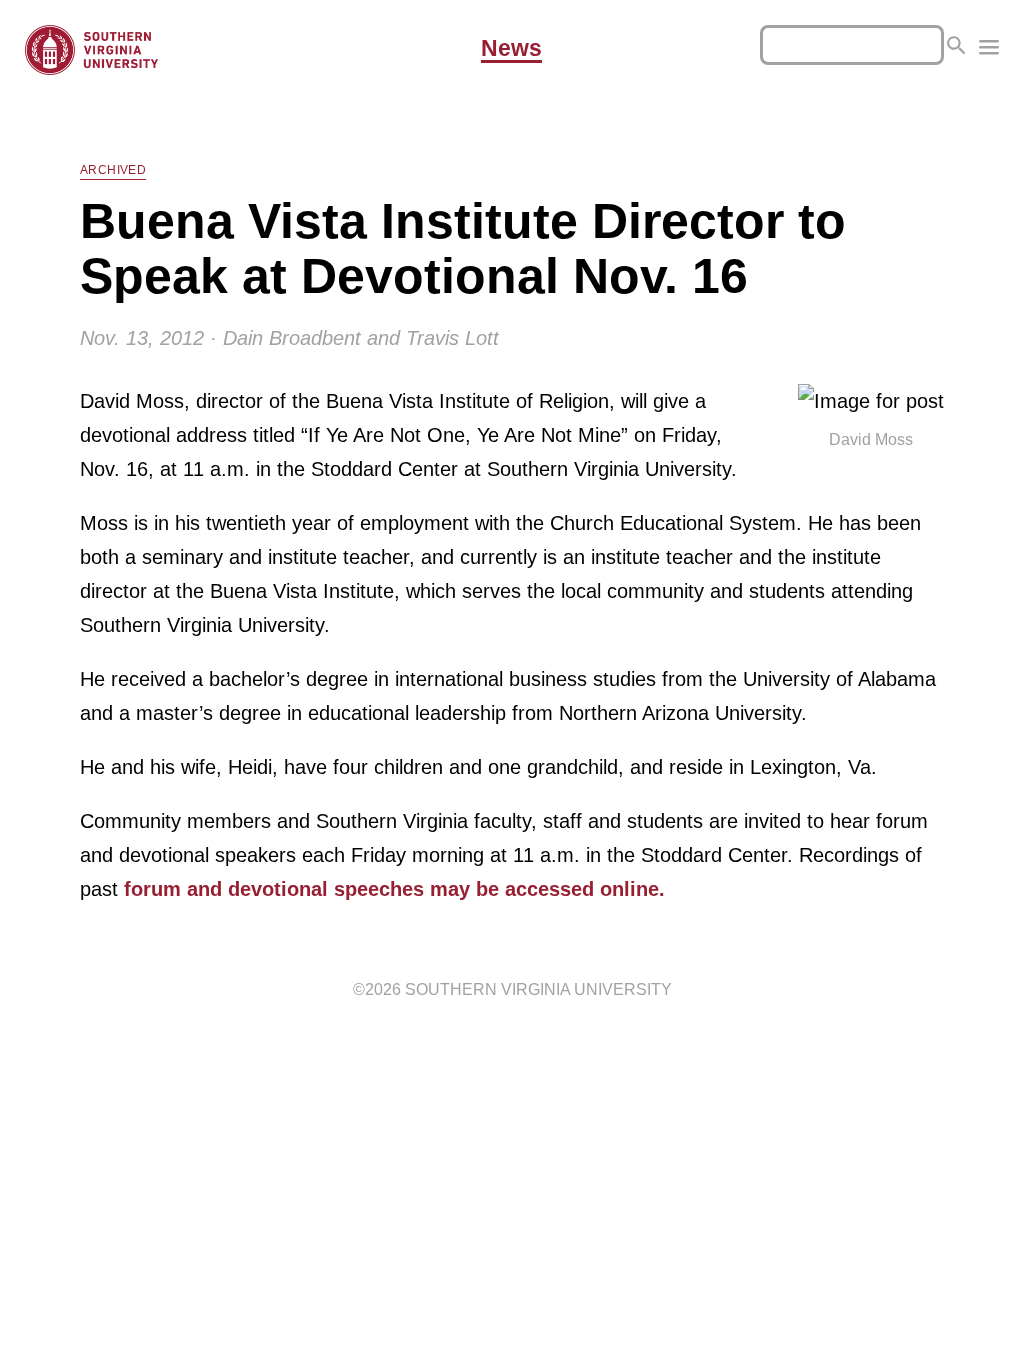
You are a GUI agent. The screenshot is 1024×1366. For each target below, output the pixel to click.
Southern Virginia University (538, 989)
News (511, 49)
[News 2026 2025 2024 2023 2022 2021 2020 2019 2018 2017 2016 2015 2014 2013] (989, 50)
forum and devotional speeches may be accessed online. (394, 889)
